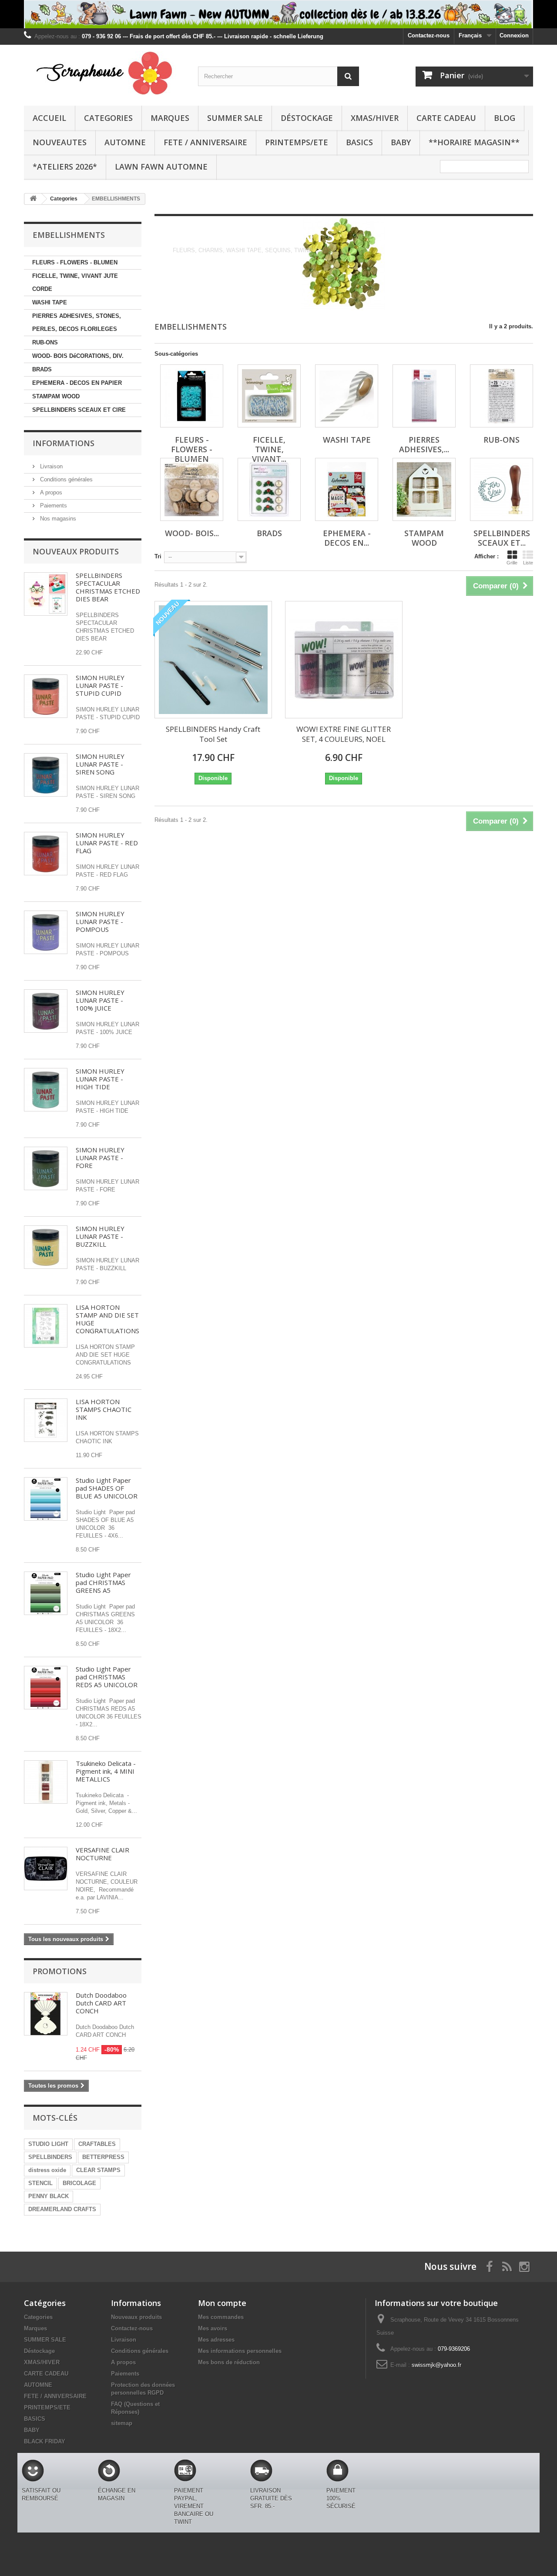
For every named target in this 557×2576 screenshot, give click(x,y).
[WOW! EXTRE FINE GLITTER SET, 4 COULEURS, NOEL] (344, 660)
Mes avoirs (213, 2328)
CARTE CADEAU (446, 118)
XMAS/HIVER (375, 118)
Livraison (50, 466)
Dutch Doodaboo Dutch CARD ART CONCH (101, 2003)
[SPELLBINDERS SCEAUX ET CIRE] (502, 489)
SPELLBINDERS (50, 2157)
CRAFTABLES (97, 2144)
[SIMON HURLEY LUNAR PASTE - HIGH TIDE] (46, 1090)
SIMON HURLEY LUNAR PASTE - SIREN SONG (100, 764)
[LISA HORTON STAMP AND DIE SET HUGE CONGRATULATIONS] (46, 1326)
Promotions (60, 1971)
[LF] (278, 14)
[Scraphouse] (104, 73)
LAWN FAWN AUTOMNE (161, 167)
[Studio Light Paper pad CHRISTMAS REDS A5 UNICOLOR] (46, 1688)
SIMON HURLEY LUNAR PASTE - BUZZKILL (100, 1236)
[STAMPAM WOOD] (424, 489)
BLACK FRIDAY (45, 2441)
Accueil (49, 118)
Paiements (53, 506)
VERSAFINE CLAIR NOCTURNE (102, 1854)
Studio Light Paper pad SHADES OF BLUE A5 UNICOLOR (107, 1488)
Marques (170, 118)
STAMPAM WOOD (56, 396)
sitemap (122, 2423)
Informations (64, 443)
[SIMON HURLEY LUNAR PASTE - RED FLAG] (46, 854)
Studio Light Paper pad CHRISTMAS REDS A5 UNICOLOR (107, 1677)
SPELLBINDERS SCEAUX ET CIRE (79, 410)
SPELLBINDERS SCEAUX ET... (502, 538)
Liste (528, 563)
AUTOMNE (125, 142)
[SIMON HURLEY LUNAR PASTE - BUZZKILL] (46, 1247)
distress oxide (47, 2170)
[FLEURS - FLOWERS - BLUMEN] (192, 396)
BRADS (42, 369)
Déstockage (307, 118)
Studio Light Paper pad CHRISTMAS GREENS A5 (103, 1582)
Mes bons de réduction (229, 2362)
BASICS (359, 142)
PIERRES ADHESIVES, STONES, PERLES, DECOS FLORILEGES (77, 322)
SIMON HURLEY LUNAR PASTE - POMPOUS (100, 921)
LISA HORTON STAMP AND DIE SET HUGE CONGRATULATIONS (107, 1319)
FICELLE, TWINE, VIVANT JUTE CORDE (75, 282)
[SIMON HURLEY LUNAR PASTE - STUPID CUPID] (46, 696)
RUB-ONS (45, 342)
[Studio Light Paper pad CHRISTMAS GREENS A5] (46, 1593)
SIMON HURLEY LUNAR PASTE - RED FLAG (107, 843)
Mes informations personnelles (240, 2351)
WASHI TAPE (50, 302)
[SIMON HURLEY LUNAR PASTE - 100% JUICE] (46, 1011)
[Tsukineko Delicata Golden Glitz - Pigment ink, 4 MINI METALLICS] (46, 1782)
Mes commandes (221, 2317)
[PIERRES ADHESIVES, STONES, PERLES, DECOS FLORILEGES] (424, 396)
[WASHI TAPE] (347, 396)
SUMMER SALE (235, 118)
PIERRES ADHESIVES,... (424, 444)
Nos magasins (57, 519)
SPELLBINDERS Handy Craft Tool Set (213, 734)
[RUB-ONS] (502, 396)
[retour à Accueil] (33, 199)
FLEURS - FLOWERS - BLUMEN (75, 262)
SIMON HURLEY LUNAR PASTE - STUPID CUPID (100, 685)
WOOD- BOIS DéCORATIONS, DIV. (78, 356)
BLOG (505, 118)
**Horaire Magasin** (474, 142)
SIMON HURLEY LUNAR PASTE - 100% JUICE (100, 1000)
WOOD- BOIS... (192, 533)
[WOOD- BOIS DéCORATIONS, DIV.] (192, 489)
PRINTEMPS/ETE (297, 142)
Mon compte (222, 2303)
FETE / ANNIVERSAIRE (205, 142)
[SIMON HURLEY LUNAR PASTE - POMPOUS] (46, 932)
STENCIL (40, 2183)
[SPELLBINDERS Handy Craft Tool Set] (213, 660)
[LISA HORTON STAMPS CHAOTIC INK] (46, 1420)
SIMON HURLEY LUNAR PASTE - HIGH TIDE (100, 1079)
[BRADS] (269, 489)
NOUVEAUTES (60, 142)
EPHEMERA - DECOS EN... (347, 538)
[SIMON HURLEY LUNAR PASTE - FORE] (46, 1168)
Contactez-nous (429, 35)
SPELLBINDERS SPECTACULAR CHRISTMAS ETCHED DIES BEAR (108, 587)
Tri (158, 556)
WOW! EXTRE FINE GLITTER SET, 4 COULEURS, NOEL (344, 734)
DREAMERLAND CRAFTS (62, 2209)
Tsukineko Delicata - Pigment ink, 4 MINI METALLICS (106, 1771)
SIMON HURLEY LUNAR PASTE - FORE (100, 1158)
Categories (108, 118)
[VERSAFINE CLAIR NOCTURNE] (46, 1869)
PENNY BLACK (49, 2196)
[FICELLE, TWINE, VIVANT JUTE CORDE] (269, 396)
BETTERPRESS (103, 2157)
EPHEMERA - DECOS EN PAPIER (77, 383)
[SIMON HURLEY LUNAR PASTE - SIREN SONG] (46, 775)
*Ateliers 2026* (65, 167)
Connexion (514, 35)
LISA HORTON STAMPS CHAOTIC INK (104, 1409)
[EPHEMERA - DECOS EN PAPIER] (347, 489)
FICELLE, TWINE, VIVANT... (269, 449)
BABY (401, 142)
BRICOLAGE (79, 2183)
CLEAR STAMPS (98, 2170)
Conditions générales (65, 479)
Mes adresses (216, 2340)
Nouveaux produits (76, 551)
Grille (512, 563)
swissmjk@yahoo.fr (436, 2365)
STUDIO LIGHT (48, 2144)
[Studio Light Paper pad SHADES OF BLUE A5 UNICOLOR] (46, 1499)
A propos (50, 492)
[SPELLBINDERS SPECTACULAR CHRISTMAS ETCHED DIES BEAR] (46, 594)
